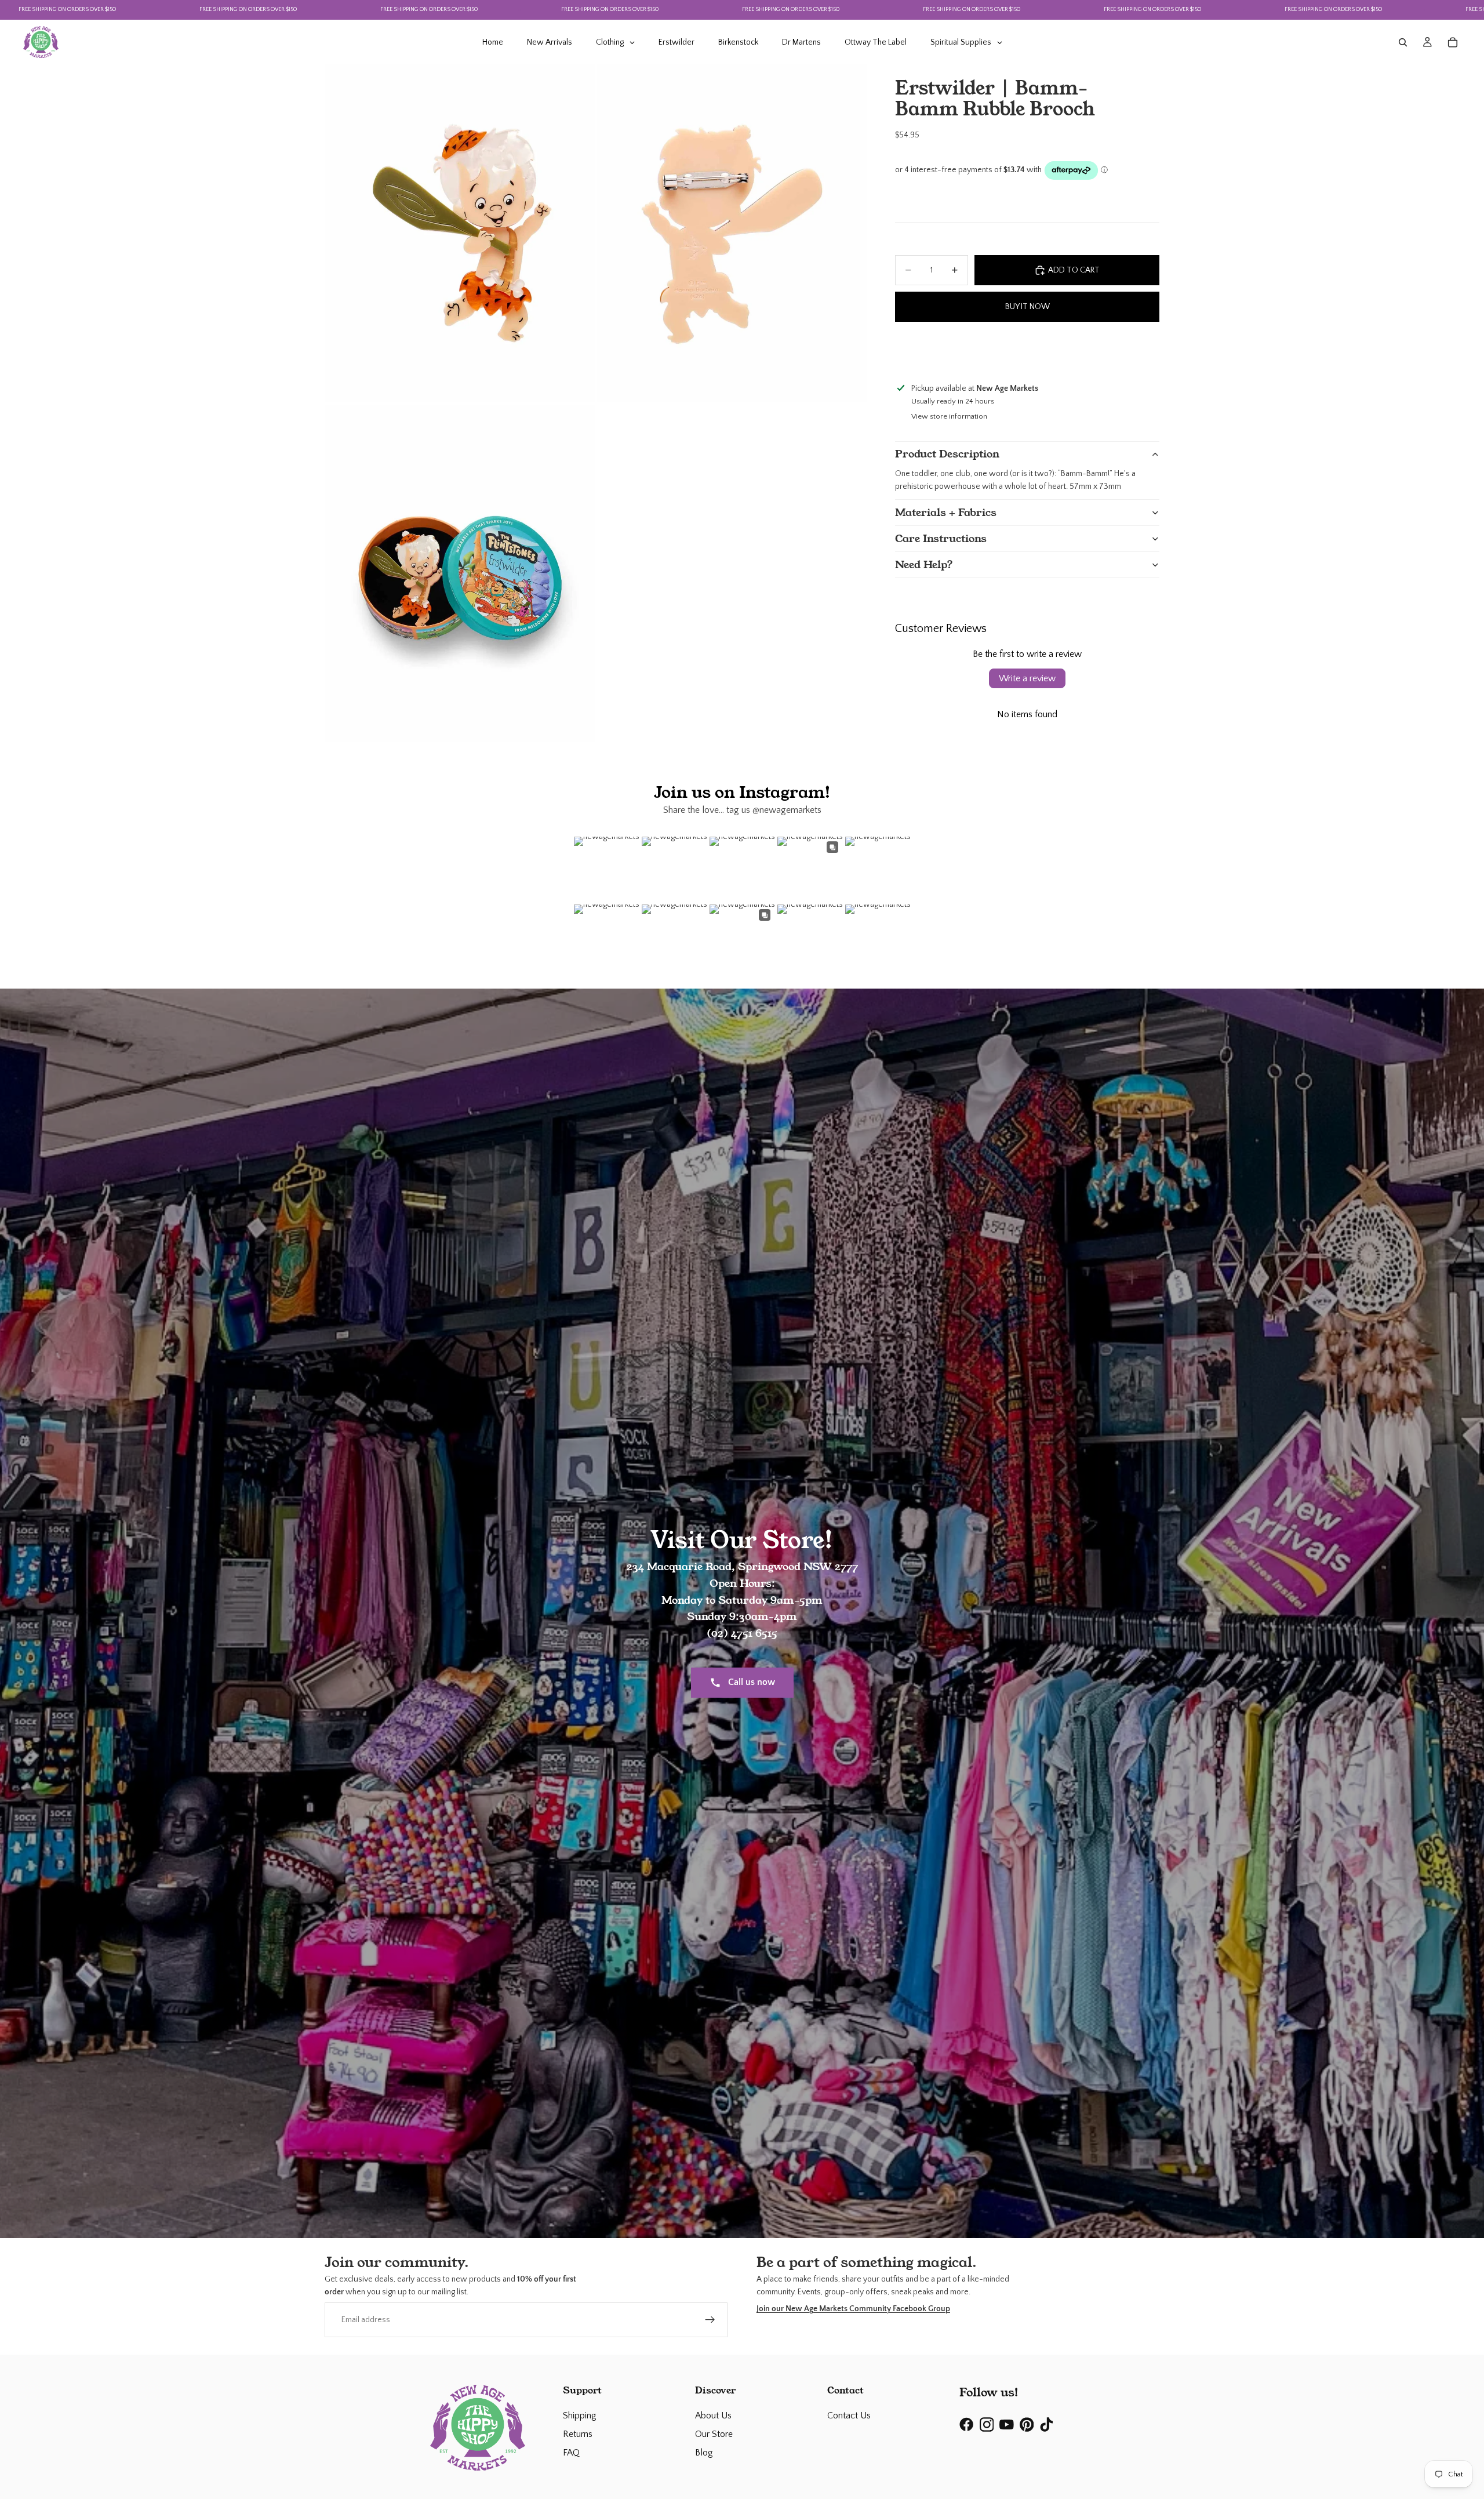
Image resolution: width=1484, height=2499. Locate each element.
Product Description (947, 454)
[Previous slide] (905, 350)
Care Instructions (941, 539)
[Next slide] (1149, 350)
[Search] (1403, 42)
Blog (704, 2453)
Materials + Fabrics (946, 513)
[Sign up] (710, 2320)
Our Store (714, 2434)
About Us (713, 2416)
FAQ (571, 2453)
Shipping (580, 2416)
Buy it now (1027, 307)
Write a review (1027, 678)
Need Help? (924, 565)
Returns (578, 2434)
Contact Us (849, 2416)
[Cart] (1453, 42)
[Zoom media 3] (460, 574)
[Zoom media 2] (732, 233)
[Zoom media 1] (460, 233)
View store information (949, 416)
